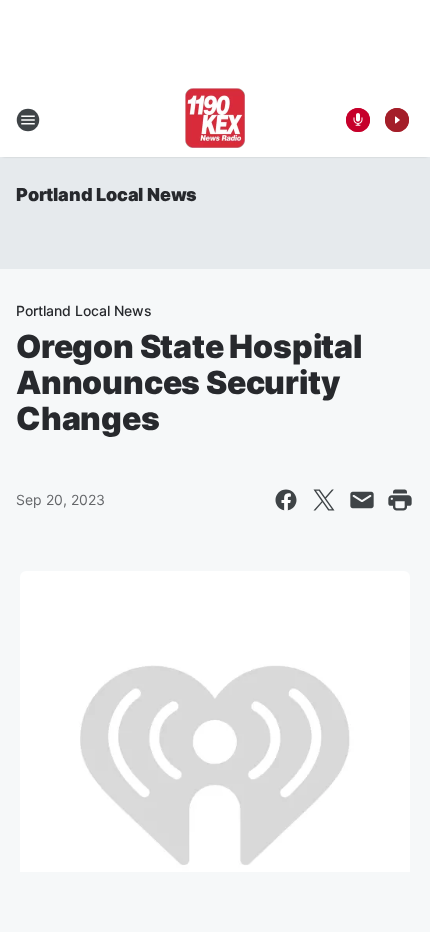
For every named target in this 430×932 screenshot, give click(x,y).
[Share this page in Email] (362, 500)
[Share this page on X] (324, 500)
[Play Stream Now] (397, 120)
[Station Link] (215, 120)
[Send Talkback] (358, 120)
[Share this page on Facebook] (286, 500)
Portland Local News (106, 194)
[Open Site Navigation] (28, 120)
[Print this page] (400, 500)
